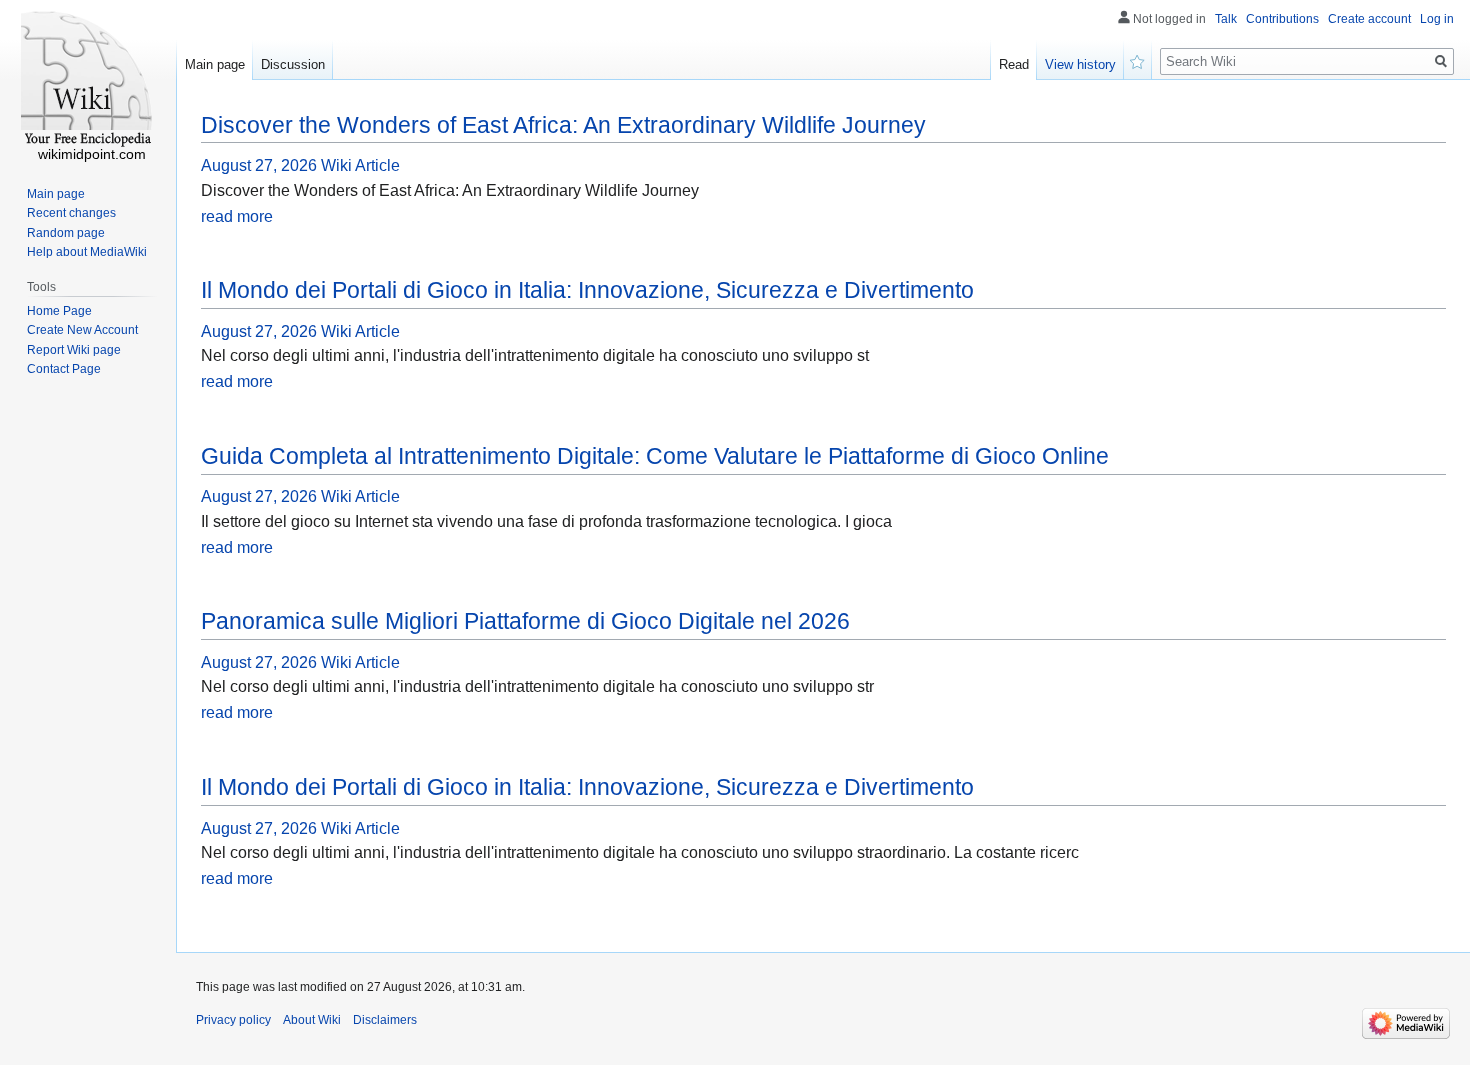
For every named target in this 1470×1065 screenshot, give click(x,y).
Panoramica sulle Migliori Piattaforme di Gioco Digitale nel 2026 (525, 621)
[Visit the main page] (88, 80)
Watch (1138, 60)
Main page (215, 64)
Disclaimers (385, 1020)
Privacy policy (233, 1020)
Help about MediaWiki (87, 252)
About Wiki (312, 1020)
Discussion (293, 64)
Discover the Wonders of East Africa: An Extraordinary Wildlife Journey (563, 125)
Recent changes (71, 213)
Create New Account (82, 330)
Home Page (59, 311)
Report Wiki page (74, 350)
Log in (1437, 19)
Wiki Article (360, 165)
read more (237, 216)
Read (1014, 64)
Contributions (1282, 19)
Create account (1369, 19)
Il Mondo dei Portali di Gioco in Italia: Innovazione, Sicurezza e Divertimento (587, 290)
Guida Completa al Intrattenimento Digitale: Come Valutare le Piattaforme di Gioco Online (655, 456)
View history (1080, 64)
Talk (1226, 19)
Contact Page (64, 369)
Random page (66, 233)
